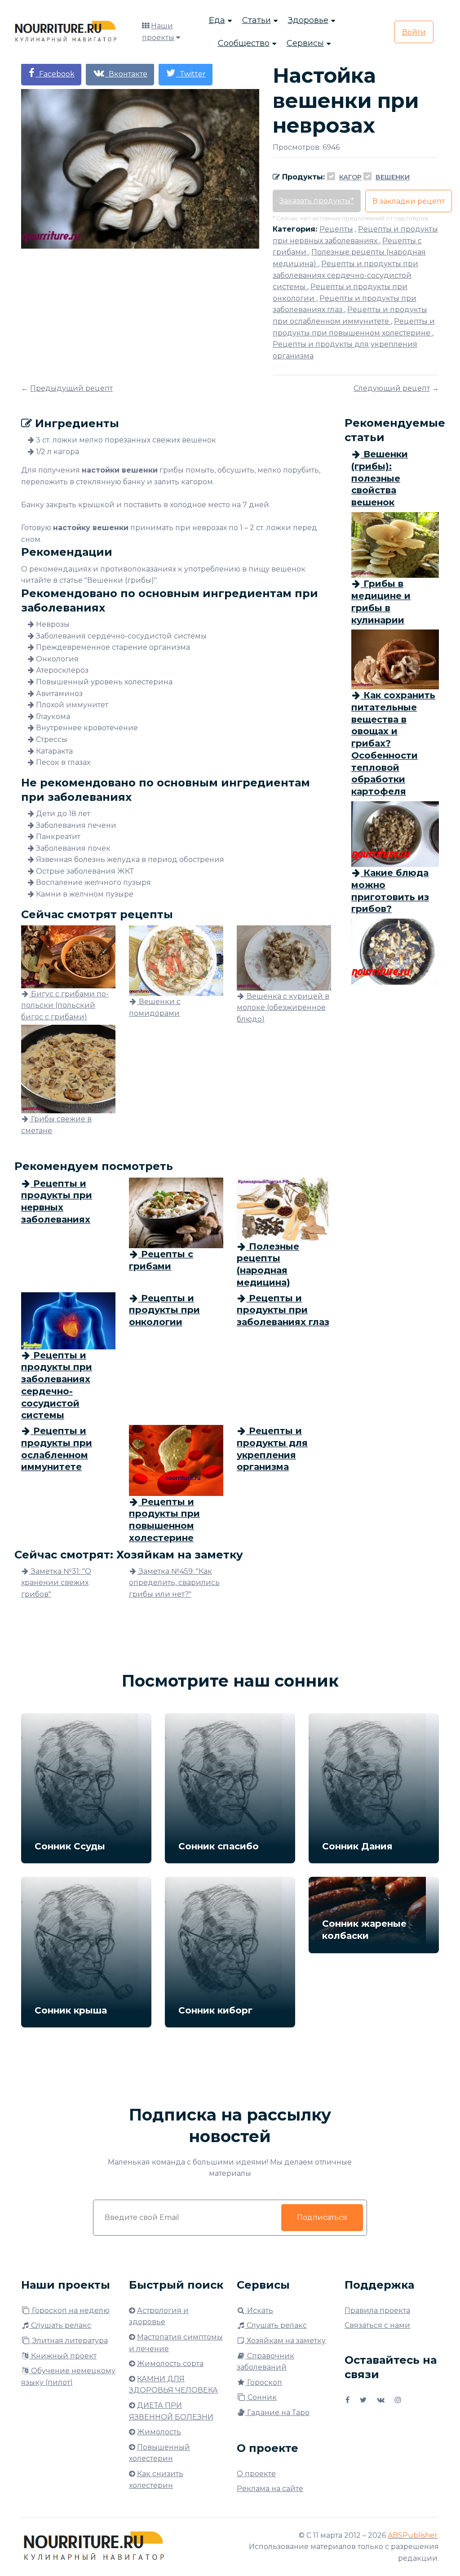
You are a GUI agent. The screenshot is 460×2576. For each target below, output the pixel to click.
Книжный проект (63, 2356)
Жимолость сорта (170, 2364)
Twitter (191, 74)
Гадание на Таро (277, 2413)
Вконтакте (126, 74)
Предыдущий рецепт (71, 388)
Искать (259, 2310)
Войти (414, 32)
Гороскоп (264, 2382)
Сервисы (305, 43)
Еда (217, 20)
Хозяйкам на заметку (285, 2341)
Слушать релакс (60, 2325)
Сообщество (244, 43)
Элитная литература (69, 2341)
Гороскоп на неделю (70, 2310)
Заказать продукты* (317, 201)
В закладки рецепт (409, 201)
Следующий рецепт (392, 388)
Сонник (261, 2397)
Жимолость (159, 2432)
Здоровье (308, 20)
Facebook (55, 74)
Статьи (257, 20)
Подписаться (322, 2217)
